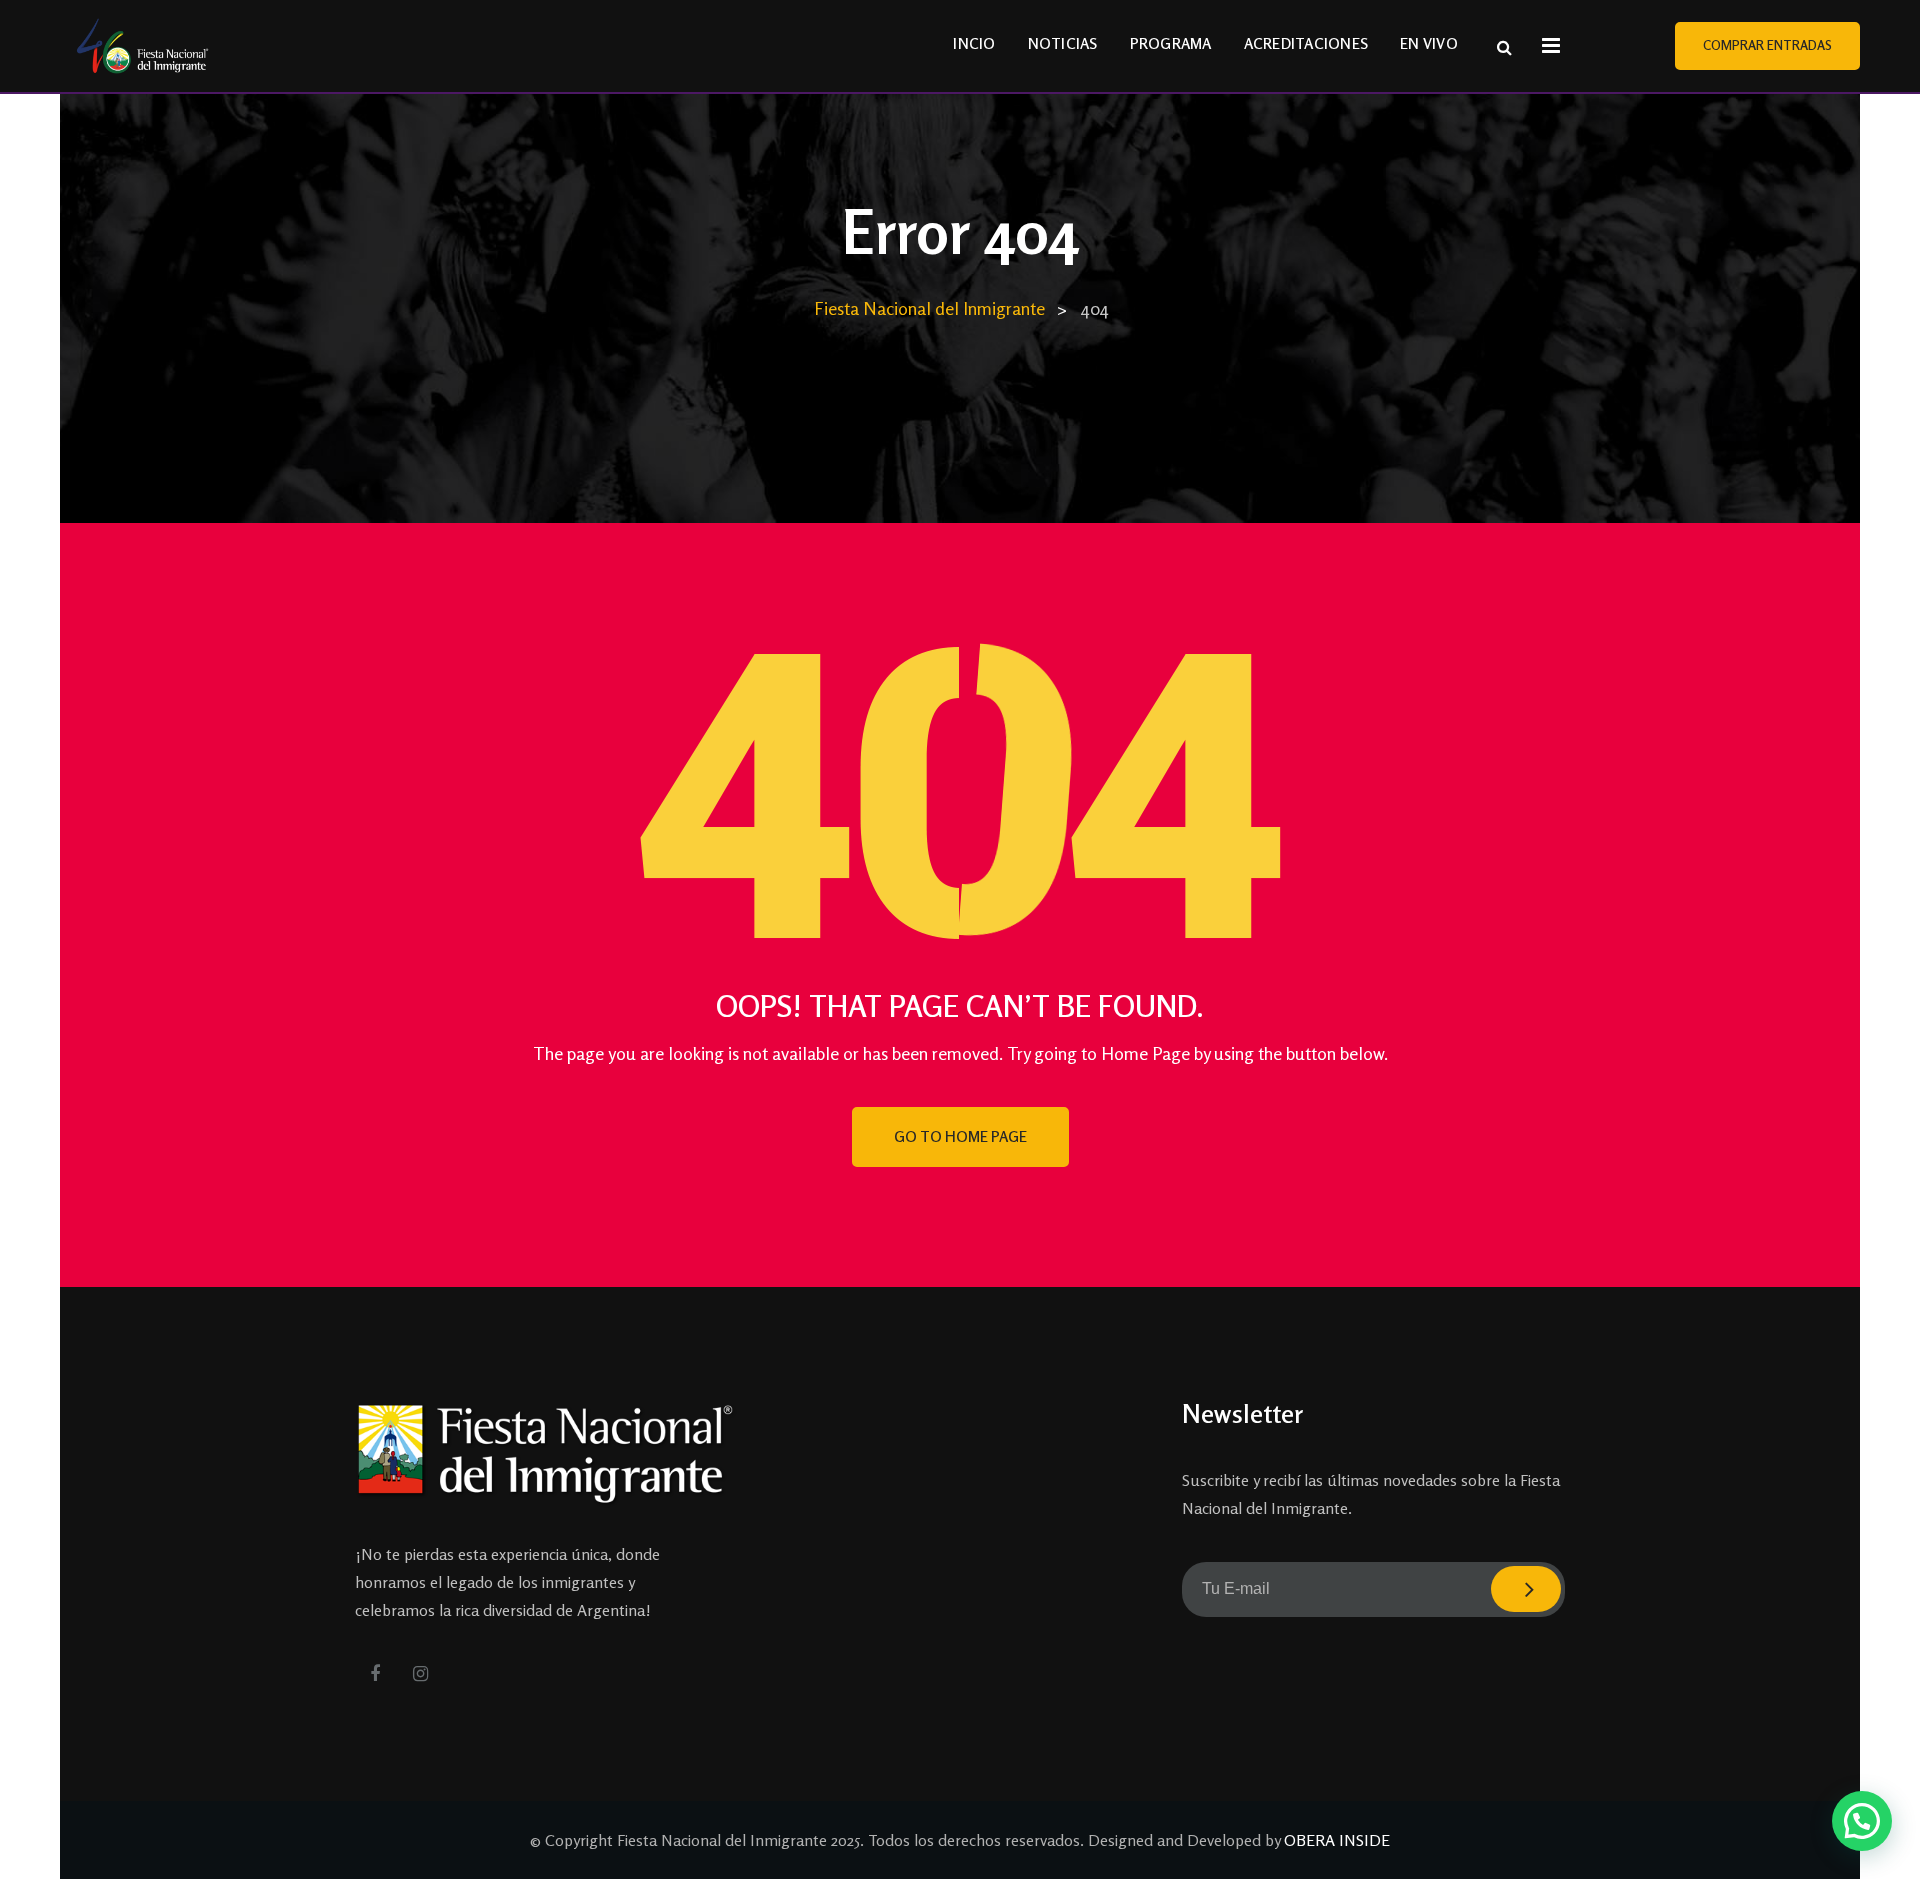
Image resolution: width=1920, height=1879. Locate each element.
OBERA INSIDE (1337, 1840)
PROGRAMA (1171, 43)
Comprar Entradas (1767, 45)
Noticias (1063, 43)
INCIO (974, 43)
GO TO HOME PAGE (960, 1136)
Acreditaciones (1306, 43)
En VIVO (1429, 43)
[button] (1862, 1821)
